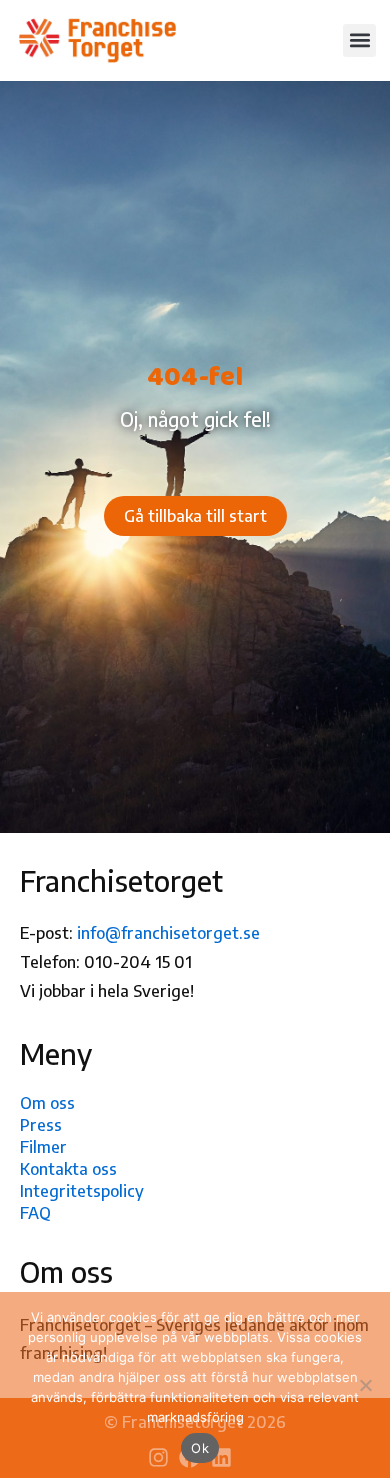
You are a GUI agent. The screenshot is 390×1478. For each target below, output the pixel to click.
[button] (359, 40)
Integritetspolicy (82, 1191)
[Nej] (365, 1385)
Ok (200, 1448)
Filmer (43, 1147)
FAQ (35, 1213)
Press (41, 1125)
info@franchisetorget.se (168, 933)
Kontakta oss (68, 1169)
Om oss (47, 1103)
